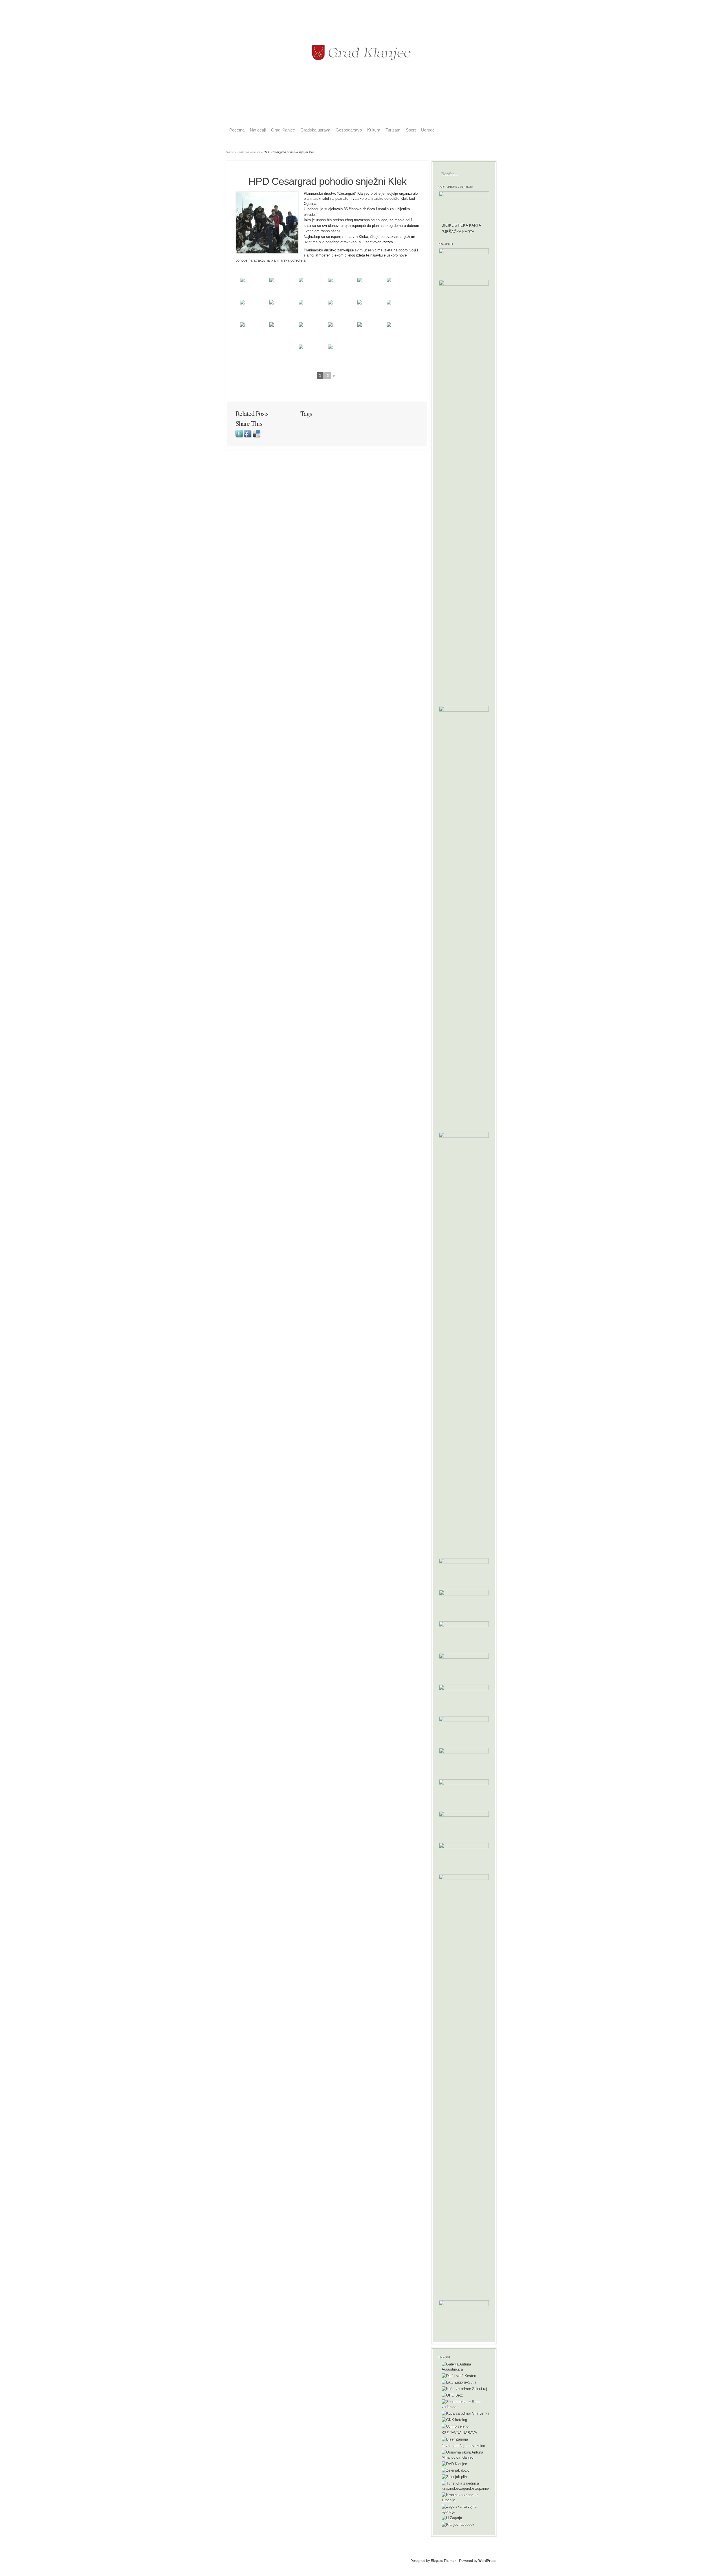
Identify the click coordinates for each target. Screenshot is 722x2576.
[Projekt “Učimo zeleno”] (455, 2426)
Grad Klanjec (283, 130)
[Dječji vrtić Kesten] (459, 2376)
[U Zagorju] (452, 2518)
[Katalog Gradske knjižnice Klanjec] (454, 2420)
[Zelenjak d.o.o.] (456, 2470)
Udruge (428, 130)
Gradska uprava (315, 130)
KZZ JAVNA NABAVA (459, 2433)
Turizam (393, 130)
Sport (411, 130)
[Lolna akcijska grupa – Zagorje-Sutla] (459, 2382)
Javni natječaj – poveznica (463, 2446)
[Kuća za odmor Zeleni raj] (464, 2389)
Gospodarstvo (349, 130)
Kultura (374, 130)
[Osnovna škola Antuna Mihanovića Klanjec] (466, 2457)
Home (230, 152)
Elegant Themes (444, 2561)
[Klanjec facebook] (458, 2525)
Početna (237, 130)
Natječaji (258, 130)
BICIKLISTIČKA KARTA (461, 225)
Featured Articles (249, 152)
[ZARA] (466, 2512)
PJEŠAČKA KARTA (458, 232)
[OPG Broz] (452, 2395)
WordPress (487, 2561)
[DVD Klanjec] (454, 2464)
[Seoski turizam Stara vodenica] (466, 2407)
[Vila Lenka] (465, 2413)
